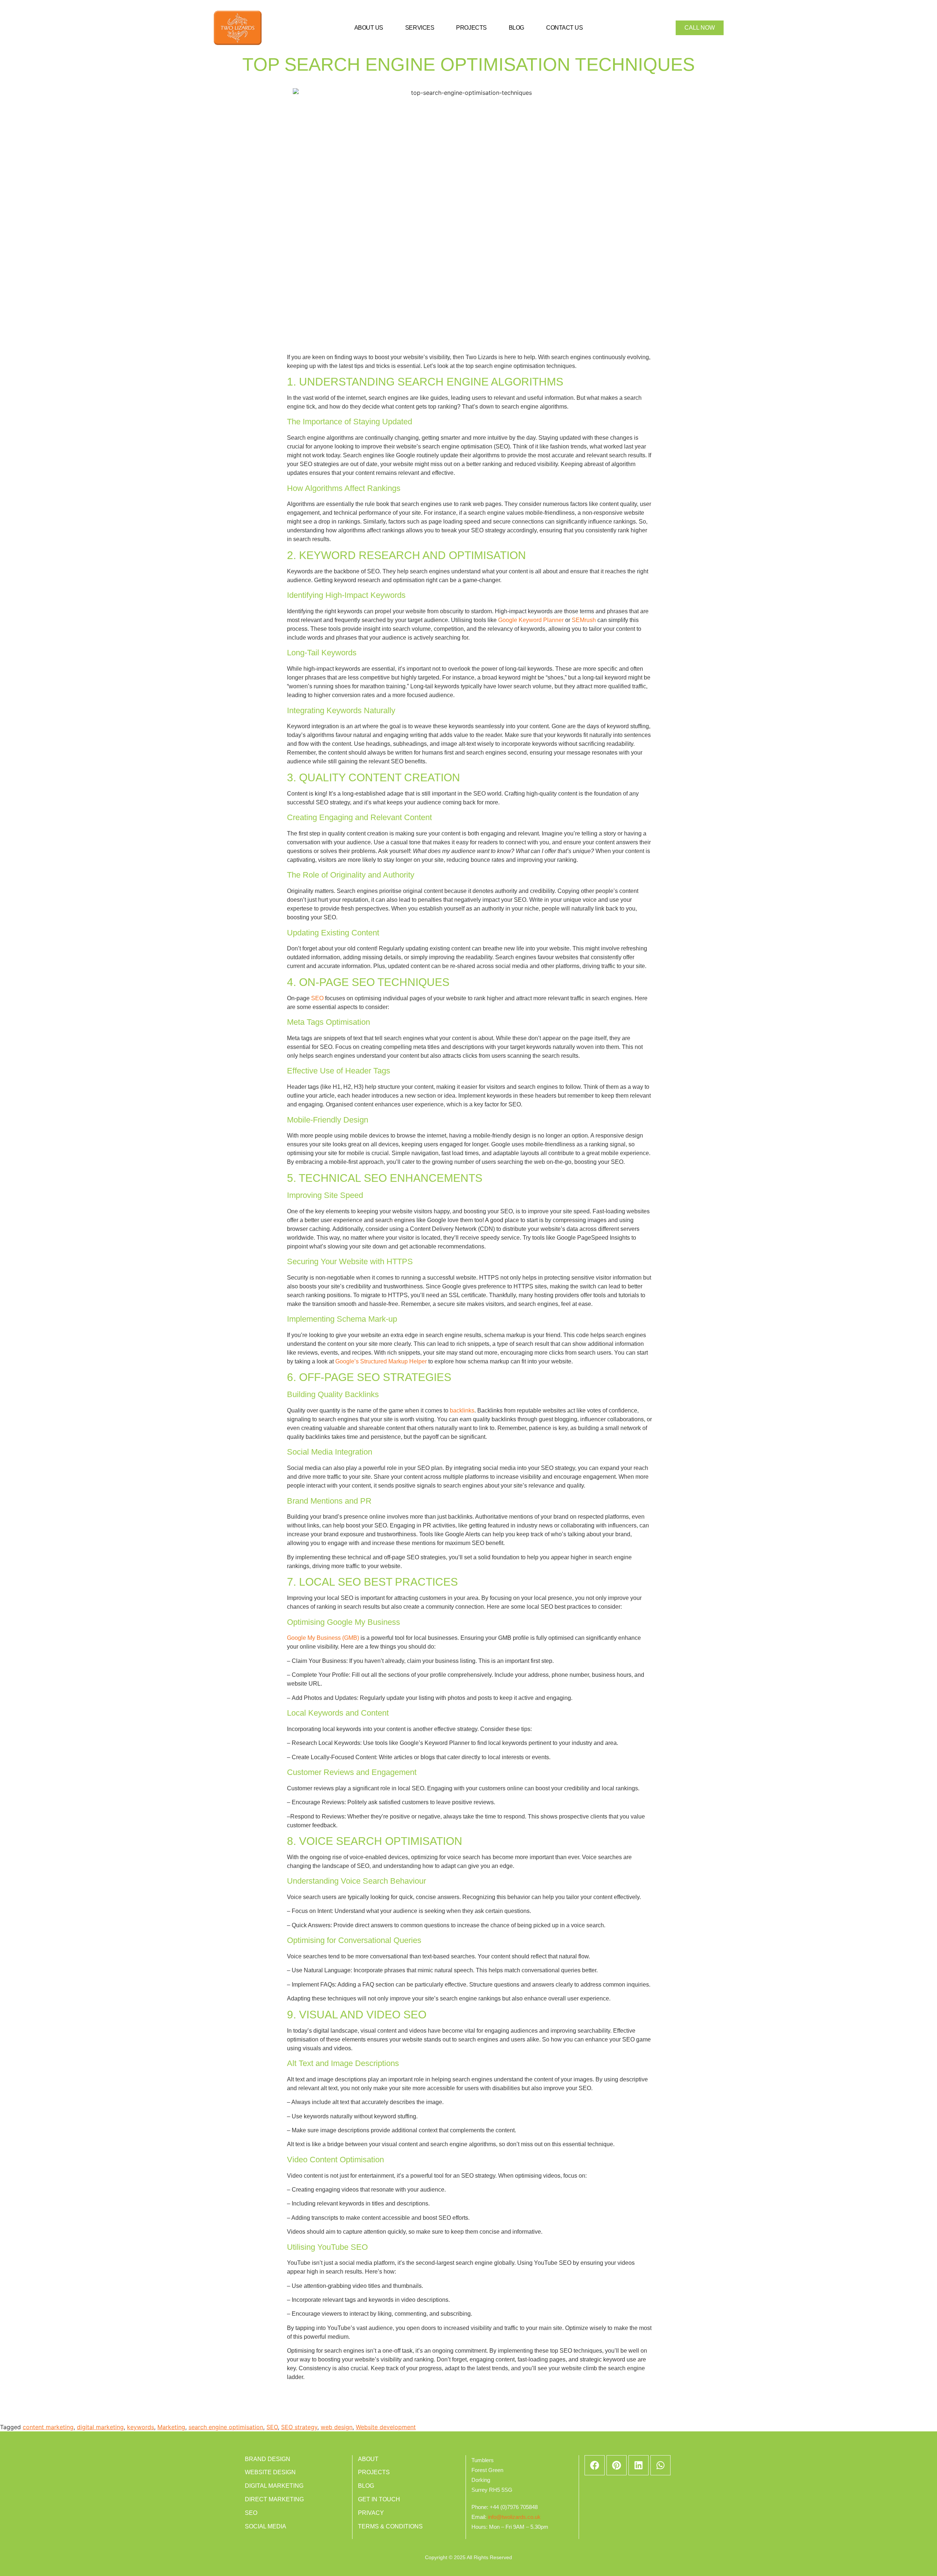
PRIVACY (371, 2513)
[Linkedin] (639, 2465)
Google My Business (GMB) (324, 1638)
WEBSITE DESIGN (270, 2472)
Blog (516, 28)
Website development (386, 2427)
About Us (369, 28)
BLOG (366, 2486)
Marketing (171, 2427)
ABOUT (368, 2459)
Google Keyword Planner (531, 620)
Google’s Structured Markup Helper (381, 1361)
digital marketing (100, 2427)
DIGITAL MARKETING (274, 2486)
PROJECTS (374, 2472)
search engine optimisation (226, 2427)
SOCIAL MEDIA (266, 2526)
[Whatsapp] (660, 2465)
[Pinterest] (617, 2465)
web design (337, 2427)
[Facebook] (595, 2465)
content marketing (48, 2427)
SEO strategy (299, 2427)
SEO (317, 998)
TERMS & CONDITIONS (390, 2526)
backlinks (462, 1410)
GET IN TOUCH (379, 2499)
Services (420, 28)
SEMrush (584, 620)
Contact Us (565, 28)
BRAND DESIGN (268, 2459)
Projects (471, 28)
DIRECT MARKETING (274, 2499)
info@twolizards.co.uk (514, 2517)
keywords (141, 2427)
